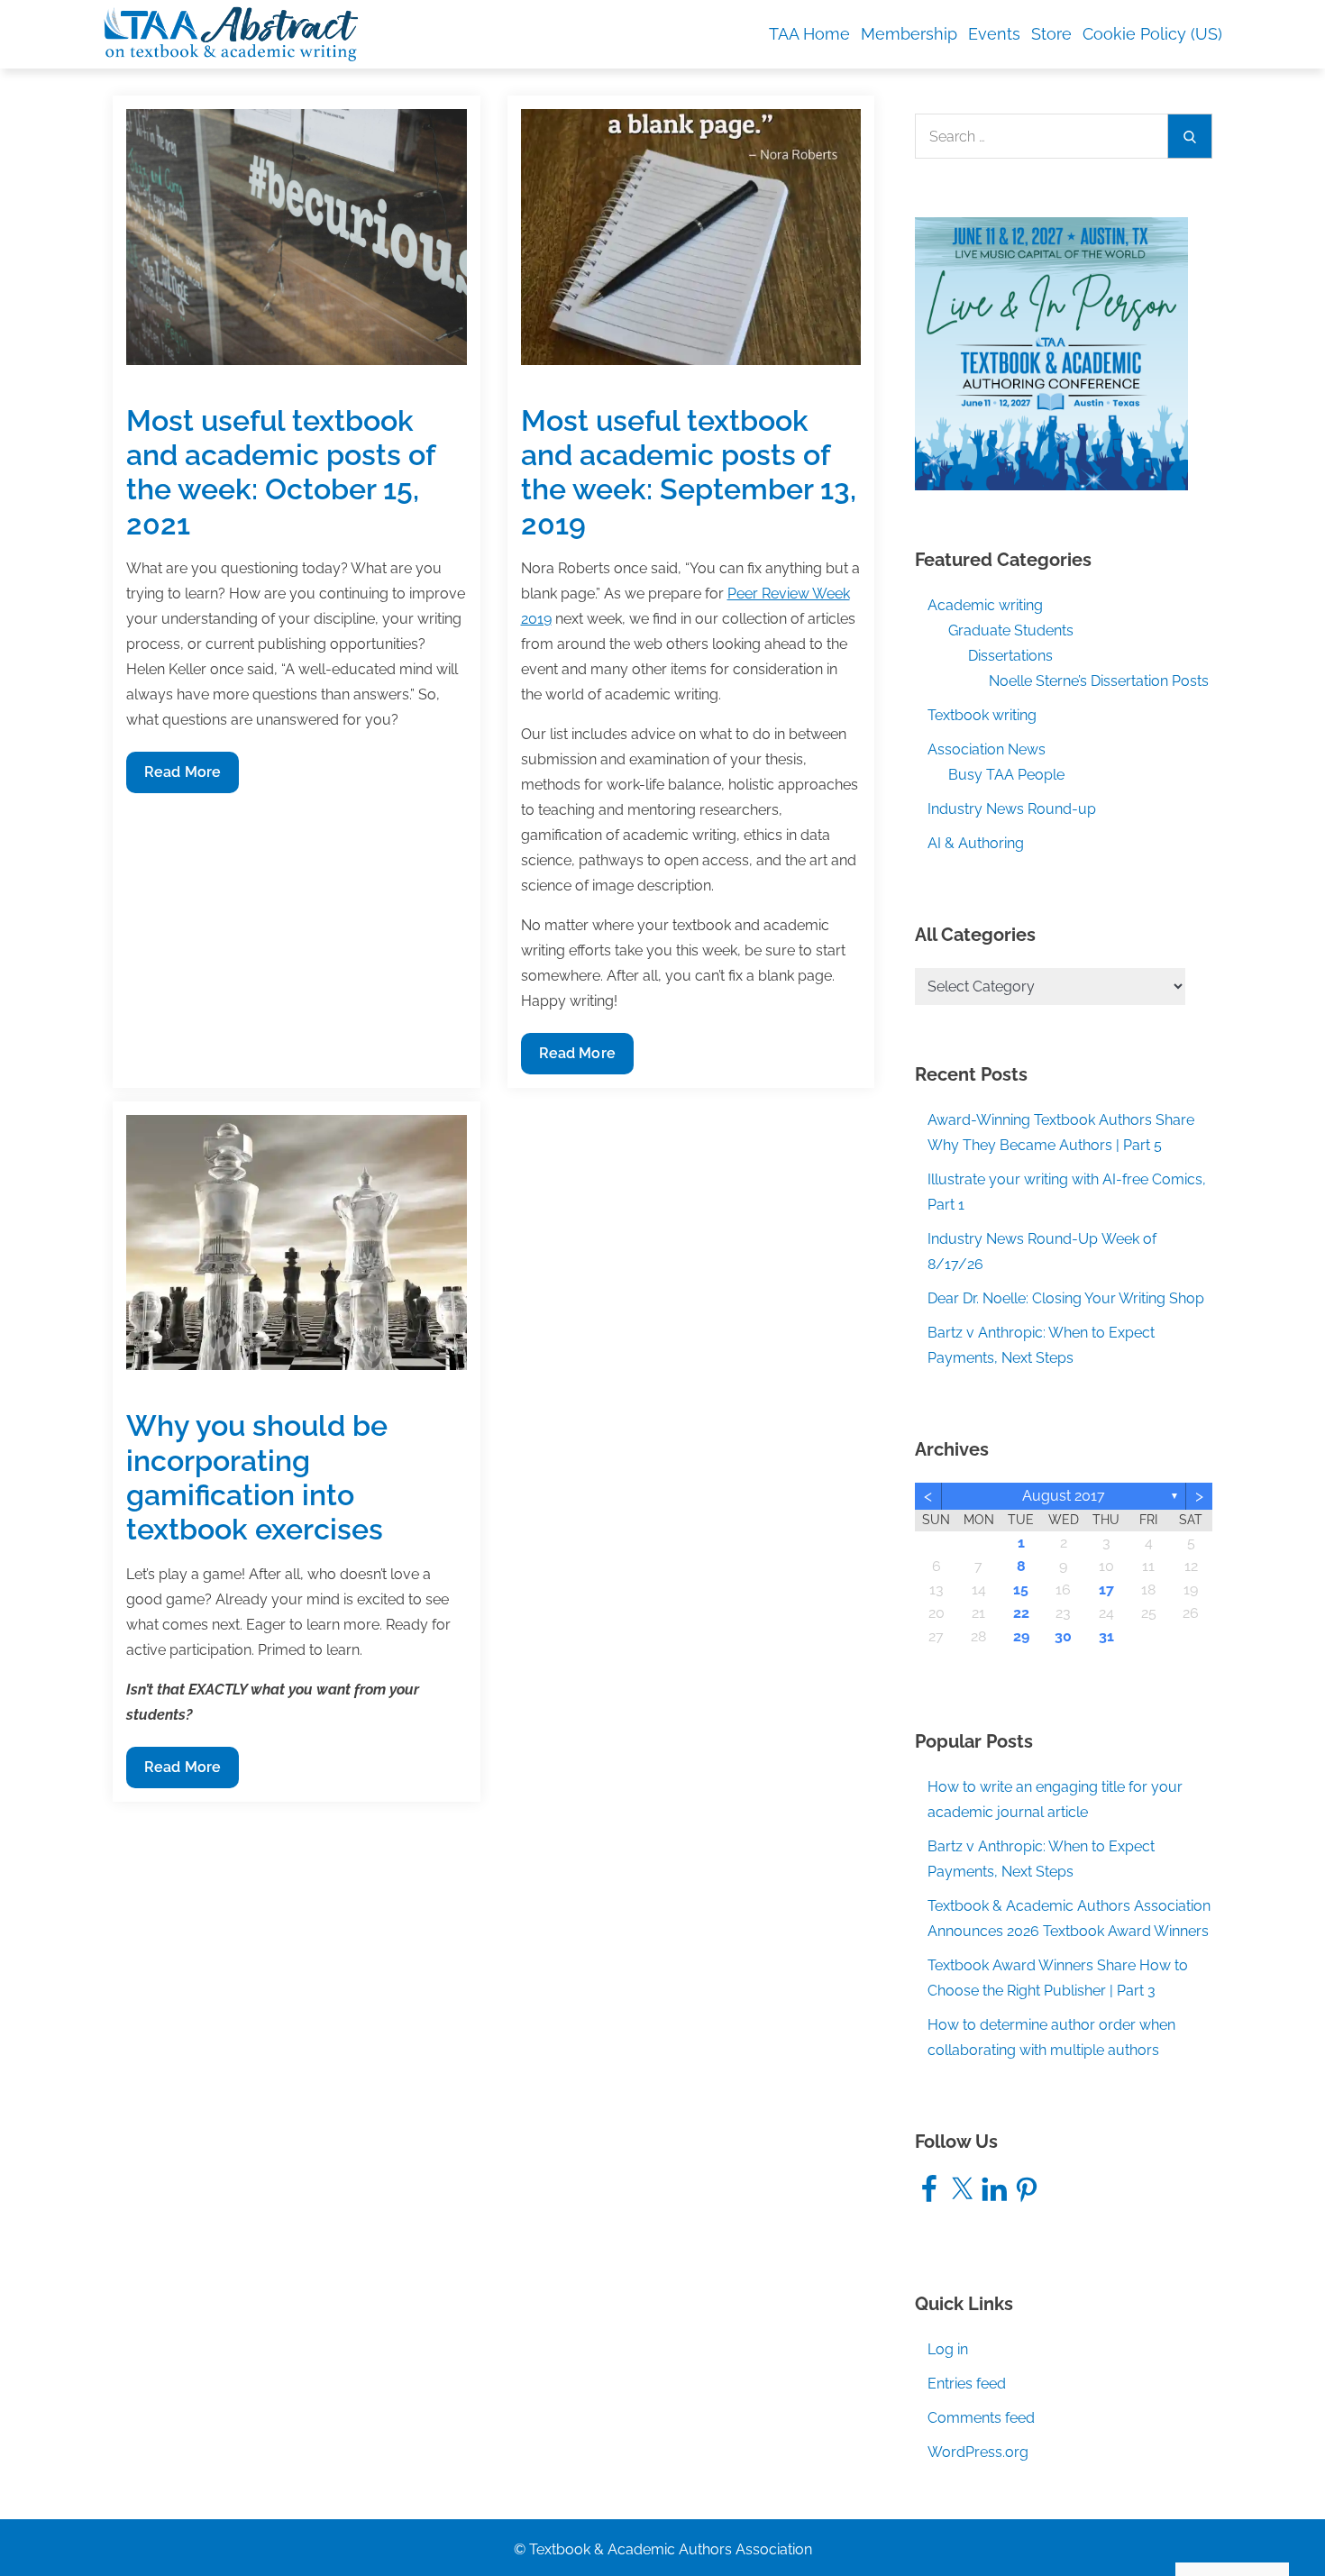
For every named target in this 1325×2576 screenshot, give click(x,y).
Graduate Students (1011, 630)
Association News (987, 749)
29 (1021, 1636)
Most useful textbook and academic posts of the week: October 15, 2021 (280, 472)
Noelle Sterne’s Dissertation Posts (1099, 681)
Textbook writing (982, 715)
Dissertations (1010, 656)
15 (1021, 1589)
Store (1051, 34)
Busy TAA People (1006, 775)
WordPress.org (978, 2452)
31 (1106, 1636)
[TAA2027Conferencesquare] (1051, 353)
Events (994, 34)
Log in (948, 2349)
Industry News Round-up (1012, 809)
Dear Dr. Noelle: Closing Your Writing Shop (1066, 1298)
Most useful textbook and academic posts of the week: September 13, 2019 (689, 472)
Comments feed (981, 2418)
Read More (182, 778)
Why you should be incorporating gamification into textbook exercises (257, 1477)
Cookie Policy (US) (1152, 34)
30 (1063, 1636)
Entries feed (967, 2384)
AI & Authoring (976, 843)
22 (1021, 1613)
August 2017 (1064, 1496)
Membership (909, 34)
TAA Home (809, 34)
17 (1106, 1589)
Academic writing (985, 605)
